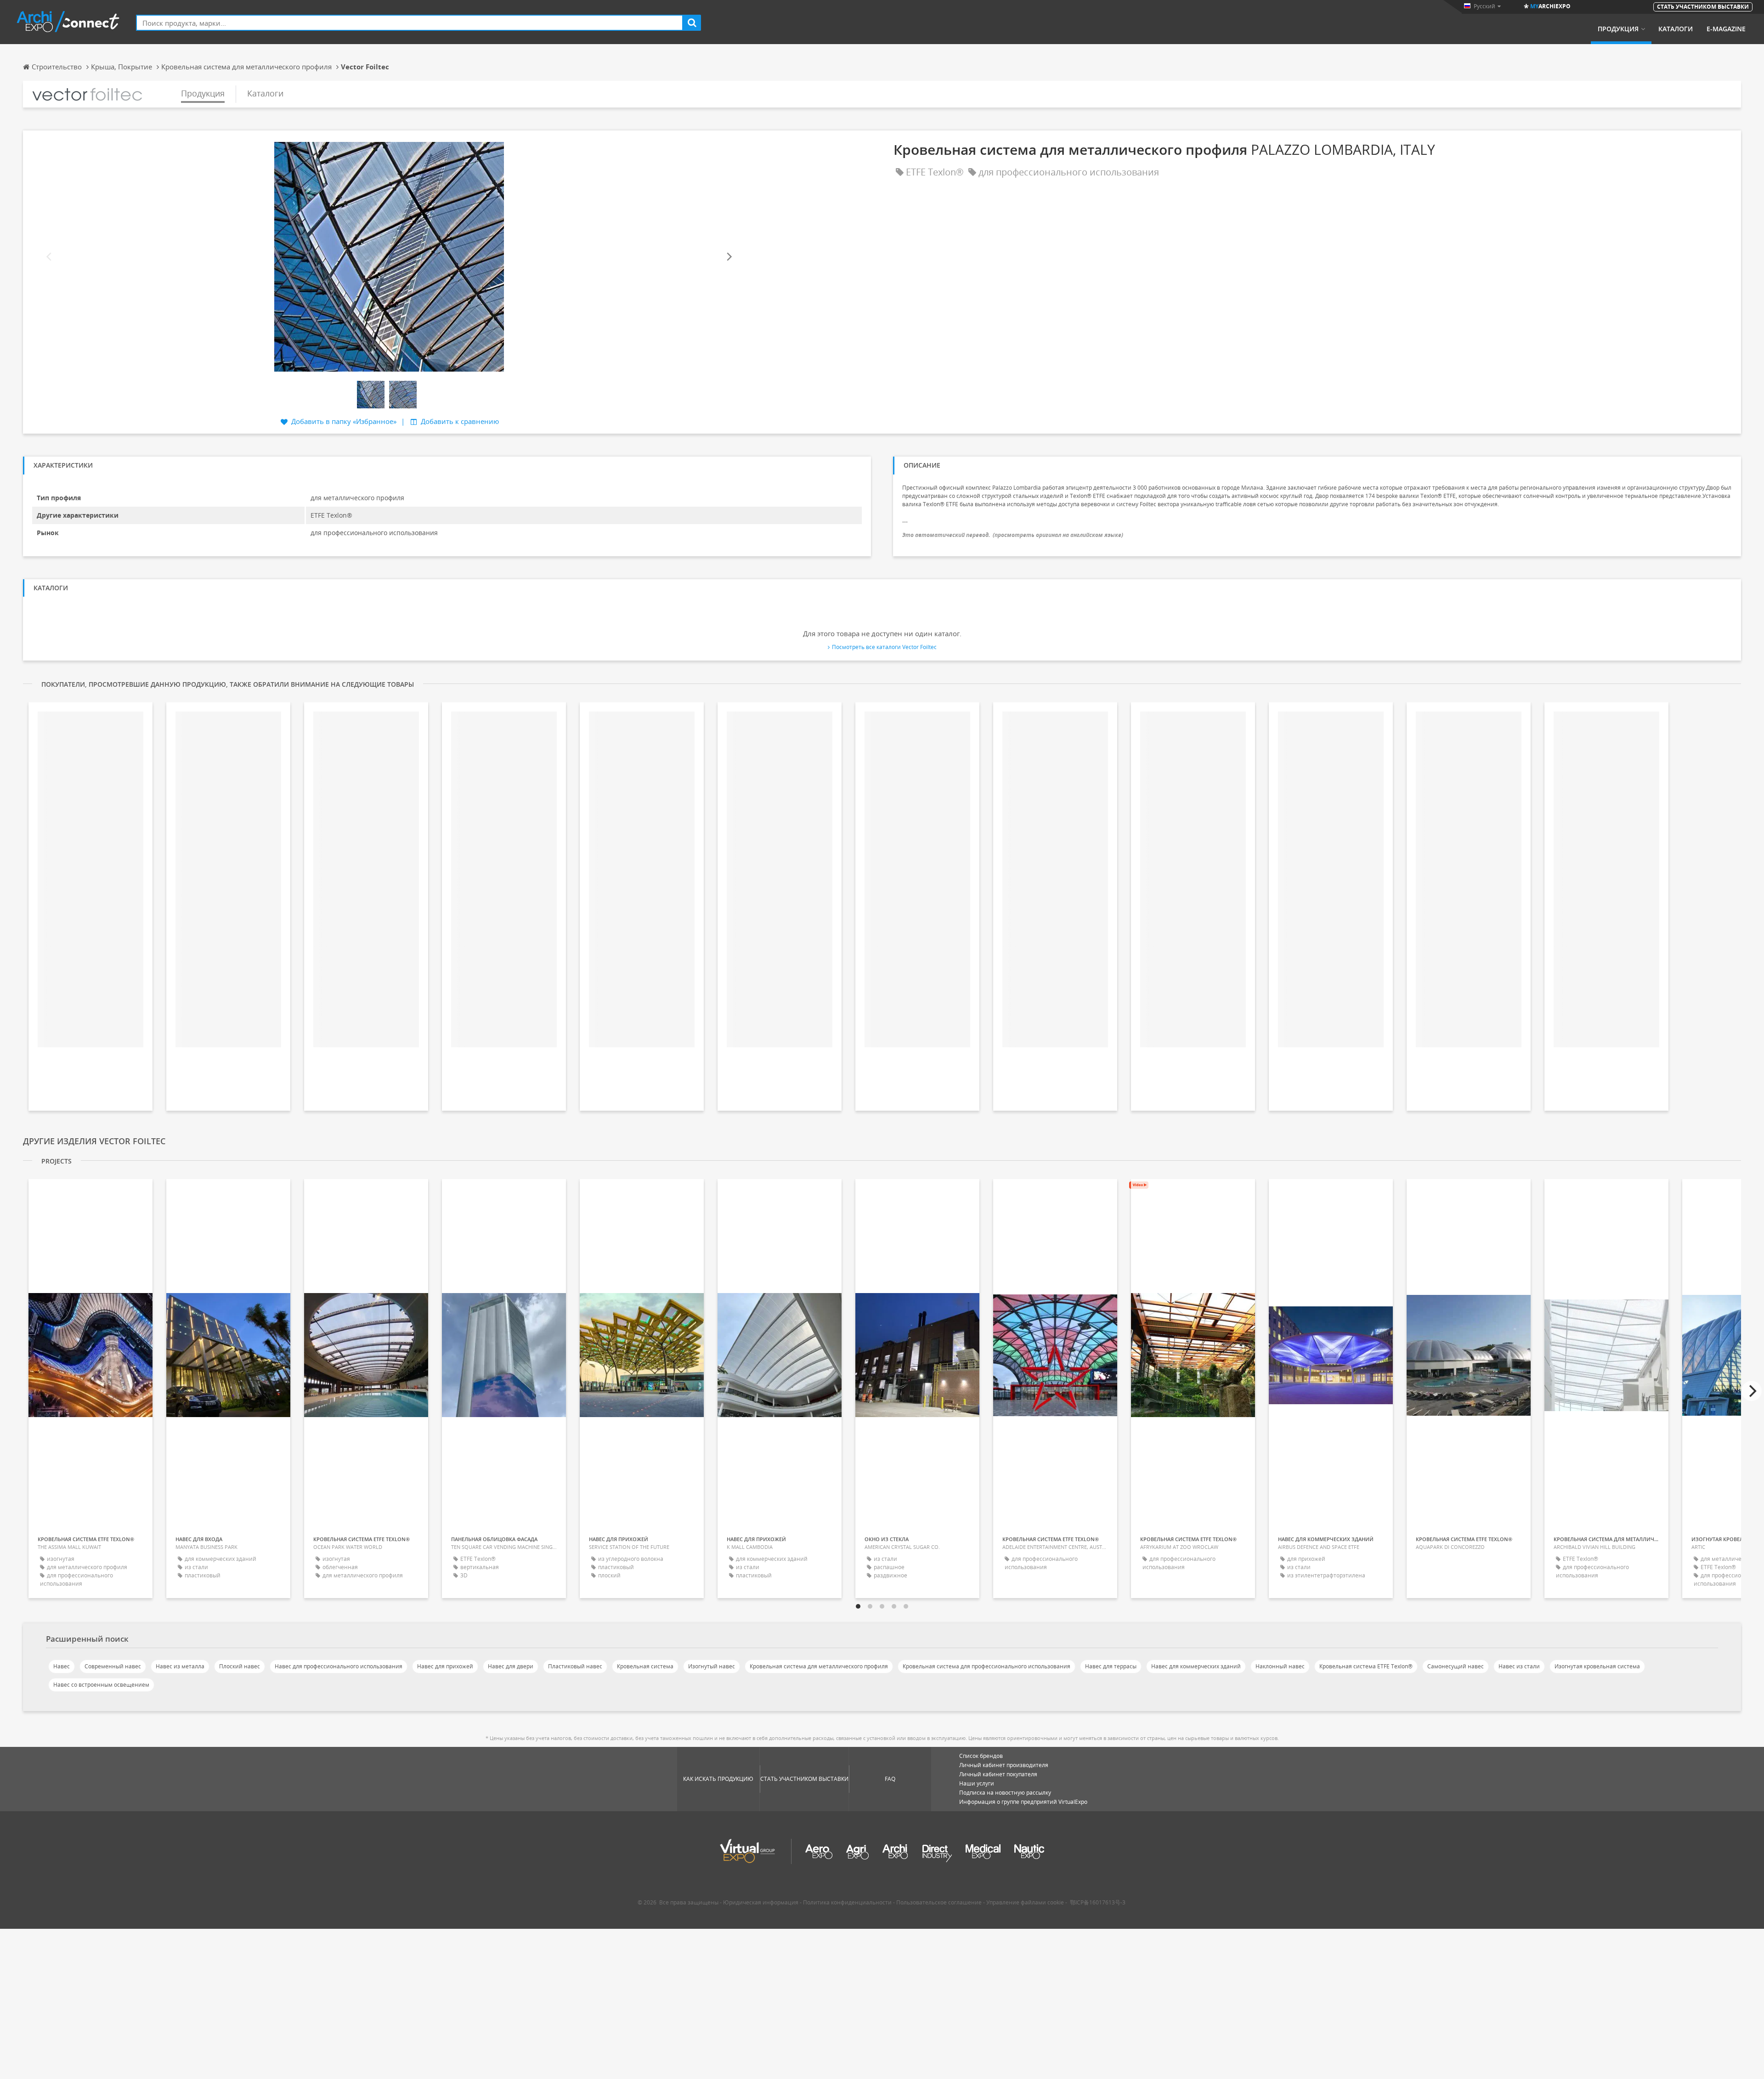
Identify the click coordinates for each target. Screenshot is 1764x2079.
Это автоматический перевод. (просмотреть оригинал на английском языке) (1013, 535)
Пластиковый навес (575, 1666)
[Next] (729, 257)
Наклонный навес (1280, 1666)
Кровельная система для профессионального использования (987, 1666)
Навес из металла (180, 1666)
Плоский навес (240, 1666)
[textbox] (410, 23)
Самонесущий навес (1456, 1666)
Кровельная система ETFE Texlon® (1366, 1666)
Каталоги (1676, 29)
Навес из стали (1519, 1666)
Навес (62, 1666)
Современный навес (113, 1666)
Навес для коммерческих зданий (1196, 1666)
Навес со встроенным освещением (101, 1685)
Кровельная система (645, 1666)
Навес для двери (511, 1666)
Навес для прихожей (445, 1666)
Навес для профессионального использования (339, 1666)
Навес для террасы (1111, 1666)
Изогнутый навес (712, 1666)
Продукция (1618, 29)
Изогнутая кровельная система (1597, 1666)
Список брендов (981, 1756)
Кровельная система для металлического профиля (819, 1666)
